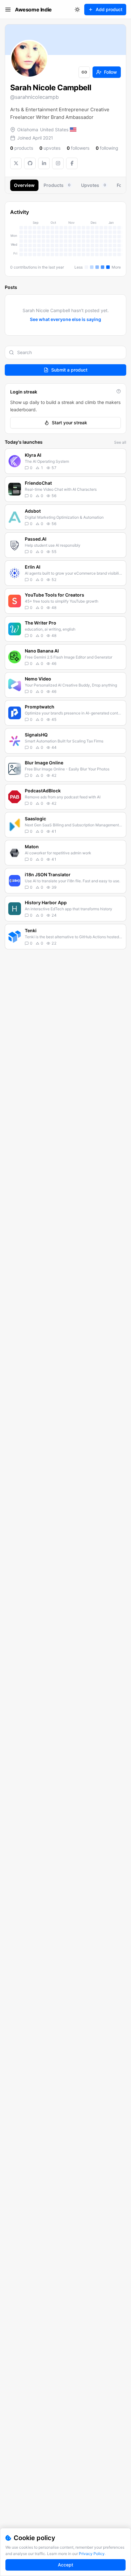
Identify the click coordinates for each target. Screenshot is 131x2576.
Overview (24, 185)
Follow (110, 72)
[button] (65, 461)
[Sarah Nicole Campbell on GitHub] (30, 163)
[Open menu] (8, 10)
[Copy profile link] (84, 72)
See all (120, 442)
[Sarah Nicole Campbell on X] (16, 163)
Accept (65, 2565)
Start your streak (69, 423)
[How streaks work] (119, 391)
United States (54, 130)
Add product (109, 9)
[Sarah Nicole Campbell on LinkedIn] (44, 163)
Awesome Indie (33, 10)
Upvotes (93, 185)
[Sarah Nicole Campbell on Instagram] (58, 163)
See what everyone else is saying (65, 319)
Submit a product (69, 370)
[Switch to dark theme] (77, 10)
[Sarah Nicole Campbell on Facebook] (72, 163)
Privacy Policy (92, 2554)
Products (57, 185)
